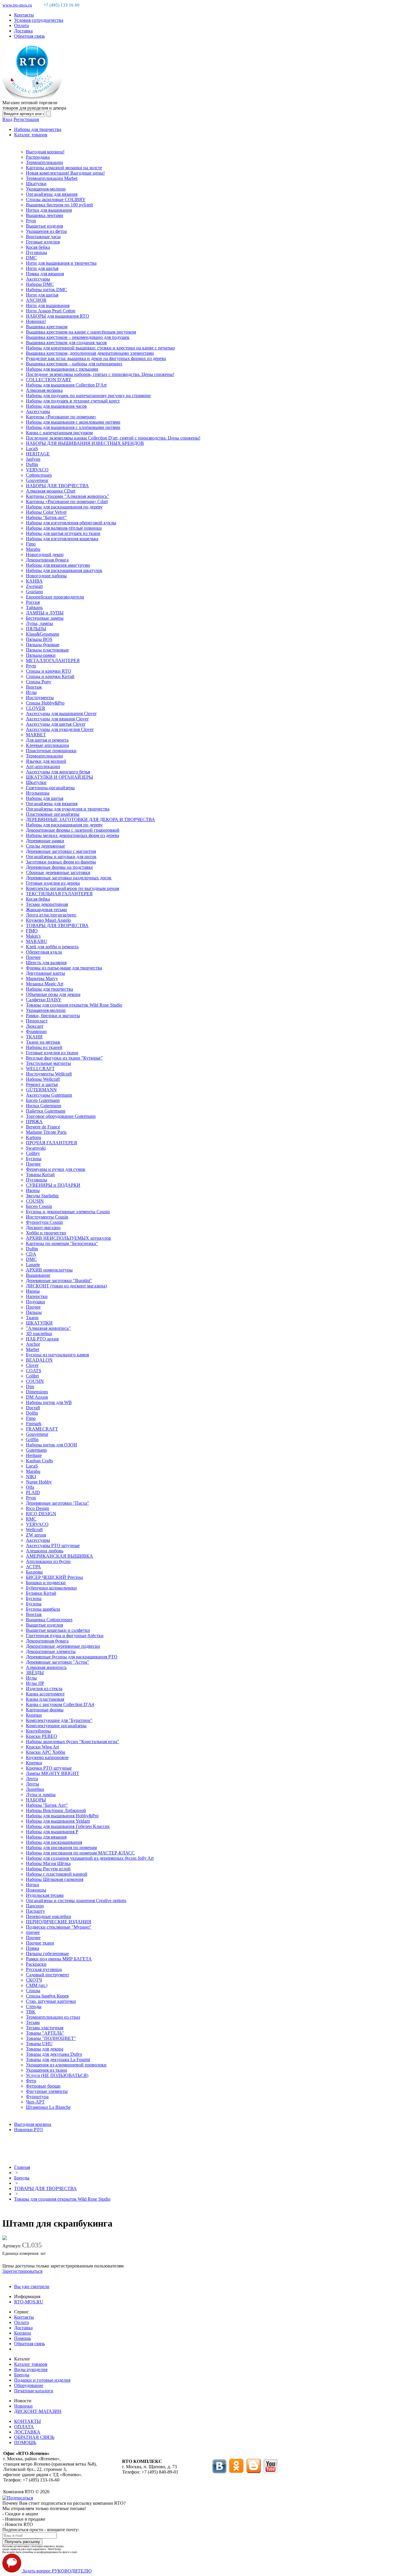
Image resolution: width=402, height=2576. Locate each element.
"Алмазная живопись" (48, 1328)
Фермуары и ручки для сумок (56, 1169)
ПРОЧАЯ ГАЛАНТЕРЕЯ (52, 1143)
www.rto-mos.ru (17, 5)
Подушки (35, 1302)
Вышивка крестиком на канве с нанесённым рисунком (81, 332)
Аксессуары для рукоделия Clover (60, 729)
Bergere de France (43, 1127)
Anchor (33, 1344)
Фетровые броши (43, 2086)
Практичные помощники (51, 751)
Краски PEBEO (41, 1736)
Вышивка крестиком (47, 327)
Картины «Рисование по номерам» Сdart (67, 502)
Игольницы (38, 793)
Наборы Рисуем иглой (48, 1869)
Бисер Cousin (39, 1206)
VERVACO (37, 470)
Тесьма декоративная (47, 904)
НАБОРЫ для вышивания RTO (58, 316)
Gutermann (36, 1450)
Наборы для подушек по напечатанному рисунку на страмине (88, 396)
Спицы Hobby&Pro (45, 703)
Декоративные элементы (51, 1651)
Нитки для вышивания (49, 210)
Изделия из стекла (44, 1689)
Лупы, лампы (39, 623)
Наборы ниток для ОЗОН (52, 1445)
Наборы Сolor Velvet (46, 512)
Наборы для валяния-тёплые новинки (64, 528)
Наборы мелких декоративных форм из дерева (73, 835)
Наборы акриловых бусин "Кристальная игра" (73, 1742)
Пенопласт (37, 1021)
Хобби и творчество (46, 1233)
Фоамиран (36, 1031)
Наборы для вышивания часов (56, 406)
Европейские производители (55, 597)
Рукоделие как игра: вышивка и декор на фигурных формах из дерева (96, 358)
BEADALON (39, 1360)
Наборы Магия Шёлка (48, 1863)
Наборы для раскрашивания (54, 1842)
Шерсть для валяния (46, 963)
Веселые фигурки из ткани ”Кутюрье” (64, 1058)
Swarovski (36, 1148)
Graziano (34, 592)
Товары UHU (39, 2044)
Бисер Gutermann (43, 1100)
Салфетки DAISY (44, 1000)
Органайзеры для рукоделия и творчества (68, 809)
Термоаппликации (44, 162)
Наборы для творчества (38, 129)
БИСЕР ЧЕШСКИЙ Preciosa (54, 1577)
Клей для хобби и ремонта (52, 947)
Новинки (23, 2406)
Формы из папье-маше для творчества (64, 968)
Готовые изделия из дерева (53, 883)
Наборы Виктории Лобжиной (56, 1810)
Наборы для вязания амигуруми (58, 565)
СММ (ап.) (37, 1985)
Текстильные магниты (48, 1063)
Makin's (33, 936)
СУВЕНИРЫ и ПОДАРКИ (53, 1185)
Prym (31, 221)
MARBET (36, 735)
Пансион (35, 1906)
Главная (22, 2167)
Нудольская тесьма (45, 1895)
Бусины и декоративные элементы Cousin (68, 1212)
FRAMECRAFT (42, 1429)
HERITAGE (38, 454)
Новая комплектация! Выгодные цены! (65, 173)
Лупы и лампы (41, 1795)
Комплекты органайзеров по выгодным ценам (73, 888)
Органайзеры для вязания (52, 194)
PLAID (33, 1492)
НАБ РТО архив (42, 1339)
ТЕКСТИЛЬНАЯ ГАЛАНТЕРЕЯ (59, 894)
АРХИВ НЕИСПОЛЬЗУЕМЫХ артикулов (68, 1238)
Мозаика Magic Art (45, 984)
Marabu (33, 549)
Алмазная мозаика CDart (51, 491)
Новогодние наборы (46, 576)
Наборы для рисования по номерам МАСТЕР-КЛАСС (80, 1853)
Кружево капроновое (47, 1757)
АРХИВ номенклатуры (49, 1270)
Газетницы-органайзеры (50, 788)
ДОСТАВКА (27, 2432)
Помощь (23, 2338)
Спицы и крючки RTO (49, 671)
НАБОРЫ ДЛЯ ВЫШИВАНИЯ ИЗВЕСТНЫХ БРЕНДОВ (85, 443)
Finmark (34, 1424)
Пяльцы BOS (39, 639)
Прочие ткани (40, 1943)
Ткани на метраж (43, 1042)
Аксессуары (38, 279)
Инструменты (40, 698)
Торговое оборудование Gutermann (61, 1116)
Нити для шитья (42, 268)
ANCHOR (36, 300)
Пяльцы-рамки (41, 655)
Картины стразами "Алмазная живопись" (68, 496)
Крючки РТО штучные (49, 1768)
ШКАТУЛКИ (39, 1323)
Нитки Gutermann (44, 1106)
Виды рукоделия (31, 2369)
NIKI (31, 1477)
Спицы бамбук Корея (47, 1996)
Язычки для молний (46, 761)
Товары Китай (40, 1175)
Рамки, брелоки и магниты (53, 1016)
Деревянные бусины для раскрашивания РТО (72, 1657)
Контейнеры (38, 1731)
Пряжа (33, 1948)
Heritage (34, 1455)
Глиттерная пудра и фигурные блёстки (65, 1636)
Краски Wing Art (42, 1747)
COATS (34, 1371)
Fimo (31, 544)
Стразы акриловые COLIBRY (56, 199)
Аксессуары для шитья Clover (56, 724)
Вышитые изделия (44, 226)
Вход (7, 119)
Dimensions (37, 1392)
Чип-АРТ (35, 2102)
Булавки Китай (41, 1593)
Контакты (24, 15)
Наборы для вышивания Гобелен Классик (68, 1826)
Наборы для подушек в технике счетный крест (73, 401)
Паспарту (35, 1911)
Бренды (22, 2178)
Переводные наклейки (49, 1916)
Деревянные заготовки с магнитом (61, 851)
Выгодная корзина (33, 2124)
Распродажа (38, 157)
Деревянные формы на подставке (59, 867)
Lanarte (33, 1265)
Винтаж (34, 687)
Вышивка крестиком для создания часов (66, 343)
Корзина (23, 2333)
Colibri (32, 1376)
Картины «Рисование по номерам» (61, 417)
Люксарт (35, 1026)
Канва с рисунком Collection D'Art (60, 1704)
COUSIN (35, 1201)
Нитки (33, 1885)
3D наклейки (39, 1333)
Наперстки (37, 1296)
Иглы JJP (35, 1683)
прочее (33, 1932)
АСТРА (33, 1567)
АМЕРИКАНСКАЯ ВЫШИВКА (59, 1556)
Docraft (33, 1408)
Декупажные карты (45, 973)
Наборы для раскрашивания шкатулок (64, 570)
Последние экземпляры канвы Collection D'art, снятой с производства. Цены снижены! (113, 438)
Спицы (33, 1991)
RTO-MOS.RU (29, 2302)
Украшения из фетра (46, 231)
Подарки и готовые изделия (42, 2380)
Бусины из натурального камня (57, 1355)
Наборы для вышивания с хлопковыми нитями (73, 427)
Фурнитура (37, 2097)
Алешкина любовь (45, 1551)
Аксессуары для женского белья (58, 772)
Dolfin (32, 1413)
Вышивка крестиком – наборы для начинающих (74, 364)
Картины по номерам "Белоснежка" (62, 1243)
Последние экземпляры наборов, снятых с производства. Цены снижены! (100, 374)
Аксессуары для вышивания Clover (61, 713)
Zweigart (34, 586)
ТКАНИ (34, 1037)
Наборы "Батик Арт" (47, 1805)
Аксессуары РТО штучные (53, 1545)
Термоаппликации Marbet (52, 178)
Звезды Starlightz (42, 1196)
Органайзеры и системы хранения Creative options (76, 1900)
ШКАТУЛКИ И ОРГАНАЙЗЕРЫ (59, 777)
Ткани (32, 1318)
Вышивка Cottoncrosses (49, 1620)
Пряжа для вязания (45, 274)
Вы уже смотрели (32, 2286)
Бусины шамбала (43, 1609)
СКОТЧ (34, 1980)
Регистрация (26, 119)
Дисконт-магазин (43, 1228)
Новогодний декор (45, 555)
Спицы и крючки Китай (50, 676)
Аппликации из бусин (48, 1561)
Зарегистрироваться (22, 2271)
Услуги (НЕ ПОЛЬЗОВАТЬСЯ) (57, 2075)
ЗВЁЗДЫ (35, 1673)
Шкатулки (36, 184)
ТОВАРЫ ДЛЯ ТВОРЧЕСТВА (57, 925)
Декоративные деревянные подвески (63, 1646)
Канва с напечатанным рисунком (59, 433)
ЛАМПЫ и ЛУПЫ (45, 613)
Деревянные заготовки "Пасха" (58, 1503)
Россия (33, 602)
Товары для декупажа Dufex (54, 2054)
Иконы (33, 1190)
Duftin (32, 464)
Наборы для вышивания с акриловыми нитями (73, 422)
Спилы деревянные (45, 846)
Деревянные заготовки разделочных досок (69, 878)
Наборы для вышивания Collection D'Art (66, 385)
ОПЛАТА (24, 2427)
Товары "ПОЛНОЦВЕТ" (51, 2038)
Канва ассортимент (45, 1694)
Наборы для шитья (45, 798)
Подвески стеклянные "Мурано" (59, 1927)
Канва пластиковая (45, 1699)
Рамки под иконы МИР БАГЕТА (59, 1959)
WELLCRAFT (40, 1069)
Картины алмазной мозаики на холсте (64, 168)
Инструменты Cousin (47, 1217)
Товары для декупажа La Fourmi (58, 2059)
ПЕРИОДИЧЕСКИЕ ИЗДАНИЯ (59, 1922)
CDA (31, 1254)
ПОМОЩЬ (25, 2442)
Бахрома (34, 1572)
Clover (32, 1365)
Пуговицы (36, 252)
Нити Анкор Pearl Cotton (51, 311)
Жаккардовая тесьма (46, 910)
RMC (31, 1519)
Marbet (33, 1349)
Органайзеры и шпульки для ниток (61, 857)
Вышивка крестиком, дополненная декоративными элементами (90, 353)
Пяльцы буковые (43, 645)
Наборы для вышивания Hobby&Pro (62, 1816)
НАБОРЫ (36, 1800)
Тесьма (33, 2022)
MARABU (36, 941)
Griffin (32, 1439)
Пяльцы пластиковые (47, 650)
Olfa (30, 1487)
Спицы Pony (39, 682)
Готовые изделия (43, 242)
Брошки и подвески (46, 1583)
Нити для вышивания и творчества (61, 263)
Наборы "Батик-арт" (46, 517)
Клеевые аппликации (48, 745)
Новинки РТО (29, 2130)
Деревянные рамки (45, 841)
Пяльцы (34, 1312)
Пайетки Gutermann (46, 1111)
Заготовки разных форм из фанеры (61, 862)
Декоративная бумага (47, 560)
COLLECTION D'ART (49, 380)
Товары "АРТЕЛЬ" (45, 2033)
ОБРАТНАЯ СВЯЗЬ (34, 2437)
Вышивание (38, 1275)
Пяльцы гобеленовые (47, 1953)
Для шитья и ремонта (47, 740)
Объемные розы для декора (53, 994)
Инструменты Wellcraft (49, 1074)
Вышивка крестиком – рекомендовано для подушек (78, 337)
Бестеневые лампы (45, 618)
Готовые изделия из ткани (52, 1053)
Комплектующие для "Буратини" (59, 1720)
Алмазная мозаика (44, 390)
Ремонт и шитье (42, 1084)
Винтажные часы (43, 237)
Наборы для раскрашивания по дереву (64, 507)
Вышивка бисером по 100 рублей (59, 205)
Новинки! (36, 321)
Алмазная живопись (46, 1667)
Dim (30, 1386)
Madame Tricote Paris (46, 1132)
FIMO (32, 931)
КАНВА (34, 581)
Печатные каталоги (34, 2391)
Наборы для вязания (46, 1837)
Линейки (35, 1789)
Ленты (33, 1784)
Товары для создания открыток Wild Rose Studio (74, 1005)
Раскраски (36, 1964)
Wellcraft (34, 1530)
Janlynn (33, 459)
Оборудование (29, 2385)
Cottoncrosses (39, 475)
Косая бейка (38, 247)
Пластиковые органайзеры (53, 814)
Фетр (31, 2081)
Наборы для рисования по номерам (61, 1848)
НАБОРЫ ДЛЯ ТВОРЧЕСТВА (57, 486)
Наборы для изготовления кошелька (62, 539)
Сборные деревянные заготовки (58, 872)
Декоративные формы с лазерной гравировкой (73, 830)
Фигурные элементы (47, 2091)
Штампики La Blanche (48, 2107)
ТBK (31, 2012)
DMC (31, 258)
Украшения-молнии (46, 189)
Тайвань (34, 607)
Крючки (34, 1763)
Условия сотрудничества (39, 20)
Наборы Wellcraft (43, 1079)
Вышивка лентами (45, 215)
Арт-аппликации (43, 766)
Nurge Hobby (39, 1482)
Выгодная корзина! (45, 152)
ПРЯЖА (34, 1122)
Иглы (31, 692)
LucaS (32, 449)
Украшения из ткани (46, 2070)
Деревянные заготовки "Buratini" (59, 1280)
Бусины (34, 1159)
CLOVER (36, 708)
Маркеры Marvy (42, 978)
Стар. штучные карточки (51, 2001)
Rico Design (38, 1508)
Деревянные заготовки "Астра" (58, 1662)
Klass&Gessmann (43, 634)
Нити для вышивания (48, 305)
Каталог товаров (31, 135)
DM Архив (37, 1397)
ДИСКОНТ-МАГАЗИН (38, 2411)
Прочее (33, 957)
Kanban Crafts (39, 1461)
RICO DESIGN (41, 1514)
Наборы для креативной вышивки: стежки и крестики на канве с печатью (100, 348)
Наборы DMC (40, 284)
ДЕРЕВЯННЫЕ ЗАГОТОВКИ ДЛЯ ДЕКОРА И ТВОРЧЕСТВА (90, 819)
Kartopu (34, 1137)
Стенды (34, 2006)
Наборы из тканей (44, 1047)
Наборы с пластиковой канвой (57, 1874)
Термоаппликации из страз (53, 2017)
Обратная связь (29, 36)
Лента (32, 1779)
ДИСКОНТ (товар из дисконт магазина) (66, 1286)
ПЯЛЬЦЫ (36, 629)
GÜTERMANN (41, 1090)
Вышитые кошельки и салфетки (58, 1630)
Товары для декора (45, 2049)
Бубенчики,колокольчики (51, 1588)
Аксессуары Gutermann (49, 1095)
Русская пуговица (44, 1969)
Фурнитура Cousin (44, 1222)
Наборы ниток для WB (49, 1402)
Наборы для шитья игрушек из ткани (63, 533)
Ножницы (36, 1890)
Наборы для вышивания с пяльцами (62, 369)
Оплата (21, 25)
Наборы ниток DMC (46, 290)
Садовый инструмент (48, 1975)
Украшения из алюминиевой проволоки (66, 2065)
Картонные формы (45, 1710)
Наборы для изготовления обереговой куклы (71, 523)
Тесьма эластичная (45, 2028)
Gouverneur (37, 480)
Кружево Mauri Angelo (48, 920)
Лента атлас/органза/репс (51, 915)
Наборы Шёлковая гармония (55, 1879)
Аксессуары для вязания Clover (57, 719)
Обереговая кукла (44, 952)
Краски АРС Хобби (46, 1752)
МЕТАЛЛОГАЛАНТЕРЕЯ (53, 660)
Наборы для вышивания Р (52, 1832)
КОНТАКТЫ (28, 2421)
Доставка (23, 31)
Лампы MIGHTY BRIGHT (53, 1773)
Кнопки (34, 1715)
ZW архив (36, 1535)
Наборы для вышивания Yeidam (58, 1821)
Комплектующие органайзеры (56, 1726)
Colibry (33, 1153)
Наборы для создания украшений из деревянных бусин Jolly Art (90, 1858)
